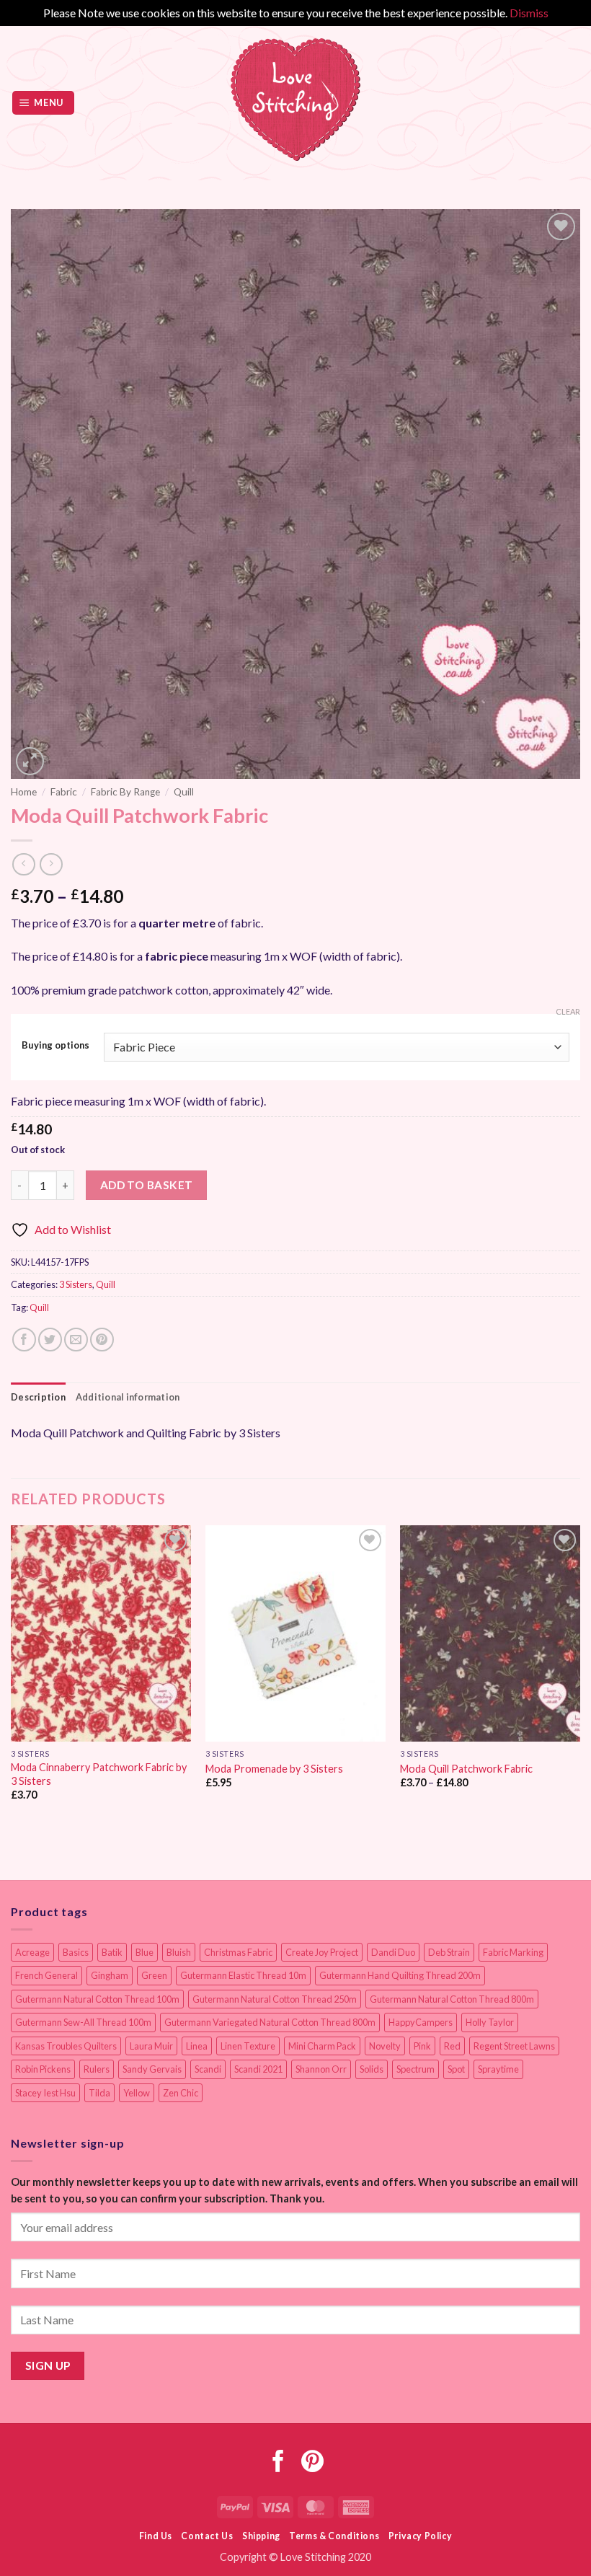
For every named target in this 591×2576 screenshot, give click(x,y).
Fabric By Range (125, 792)
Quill (184, 792)
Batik (112, 1952)
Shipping (261, 2536)
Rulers (97, 2069)
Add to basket (147, 1185)
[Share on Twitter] (50, 1340)
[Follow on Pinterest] (312, 2463)
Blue (145, 1952)
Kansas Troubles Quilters (66, 2046)
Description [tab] (38, 1397)
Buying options (55, 1046)
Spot (456, 2069)
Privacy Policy (421, 2536)
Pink (422, 2046)
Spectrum (416, 2069)
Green (154, 1975)
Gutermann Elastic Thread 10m (243, 1975)
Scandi (208, 2069)
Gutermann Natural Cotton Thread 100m (97, 1999)
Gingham (110, 1975)
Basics (76, 1952)
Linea (197, 2046)
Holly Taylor (490, 2022)
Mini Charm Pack (322, 2046)
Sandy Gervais (152, 2069)
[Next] (579, 1676)
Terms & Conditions (334, 2536)
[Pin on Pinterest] (102, 1340)
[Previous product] (51, 864)
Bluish (179, 1952)
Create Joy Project (322, 1952)
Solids (372, 2069)
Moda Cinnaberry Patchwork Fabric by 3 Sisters (99, 1774)
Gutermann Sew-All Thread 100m (83, 2022)
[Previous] (12, 1676)
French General (46, 1975)
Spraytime (498, 2069)
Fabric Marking (513, 1952)
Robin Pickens (43, 2069)
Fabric (64, 792)
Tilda (99, 2093)
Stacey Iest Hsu (45, 2093)
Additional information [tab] (128, 1397)
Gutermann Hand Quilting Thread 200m (400, 1975)
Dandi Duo (393, 1952)
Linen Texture (248, 2046)
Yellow (137, 2093)
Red (452, 2046)
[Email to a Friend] (76, 1340)
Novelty (385, 2046)
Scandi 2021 (258, 2069)
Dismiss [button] (529, 13)
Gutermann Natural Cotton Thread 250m (275, 1999)
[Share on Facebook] (24, 1340)
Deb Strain (449, 1952)
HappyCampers (421, 2022)
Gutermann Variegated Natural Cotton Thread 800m (270, 2022)
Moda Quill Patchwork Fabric (466, 1769)
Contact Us (207, 2536)
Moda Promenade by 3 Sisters (274, 1769)
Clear (568, 1011)
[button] (44, 103)
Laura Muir (151, 2046)
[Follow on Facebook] (279, 2463)
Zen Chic (181, 2093)
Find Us (156, 2536)
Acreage (32, 1952)
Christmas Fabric (238, 1952)
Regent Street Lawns (514, 2046)
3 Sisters (76, 1284)
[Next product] (23, 864)
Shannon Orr (321, 2069)
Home (24, 792)
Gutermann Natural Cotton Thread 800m (452, 1999)
